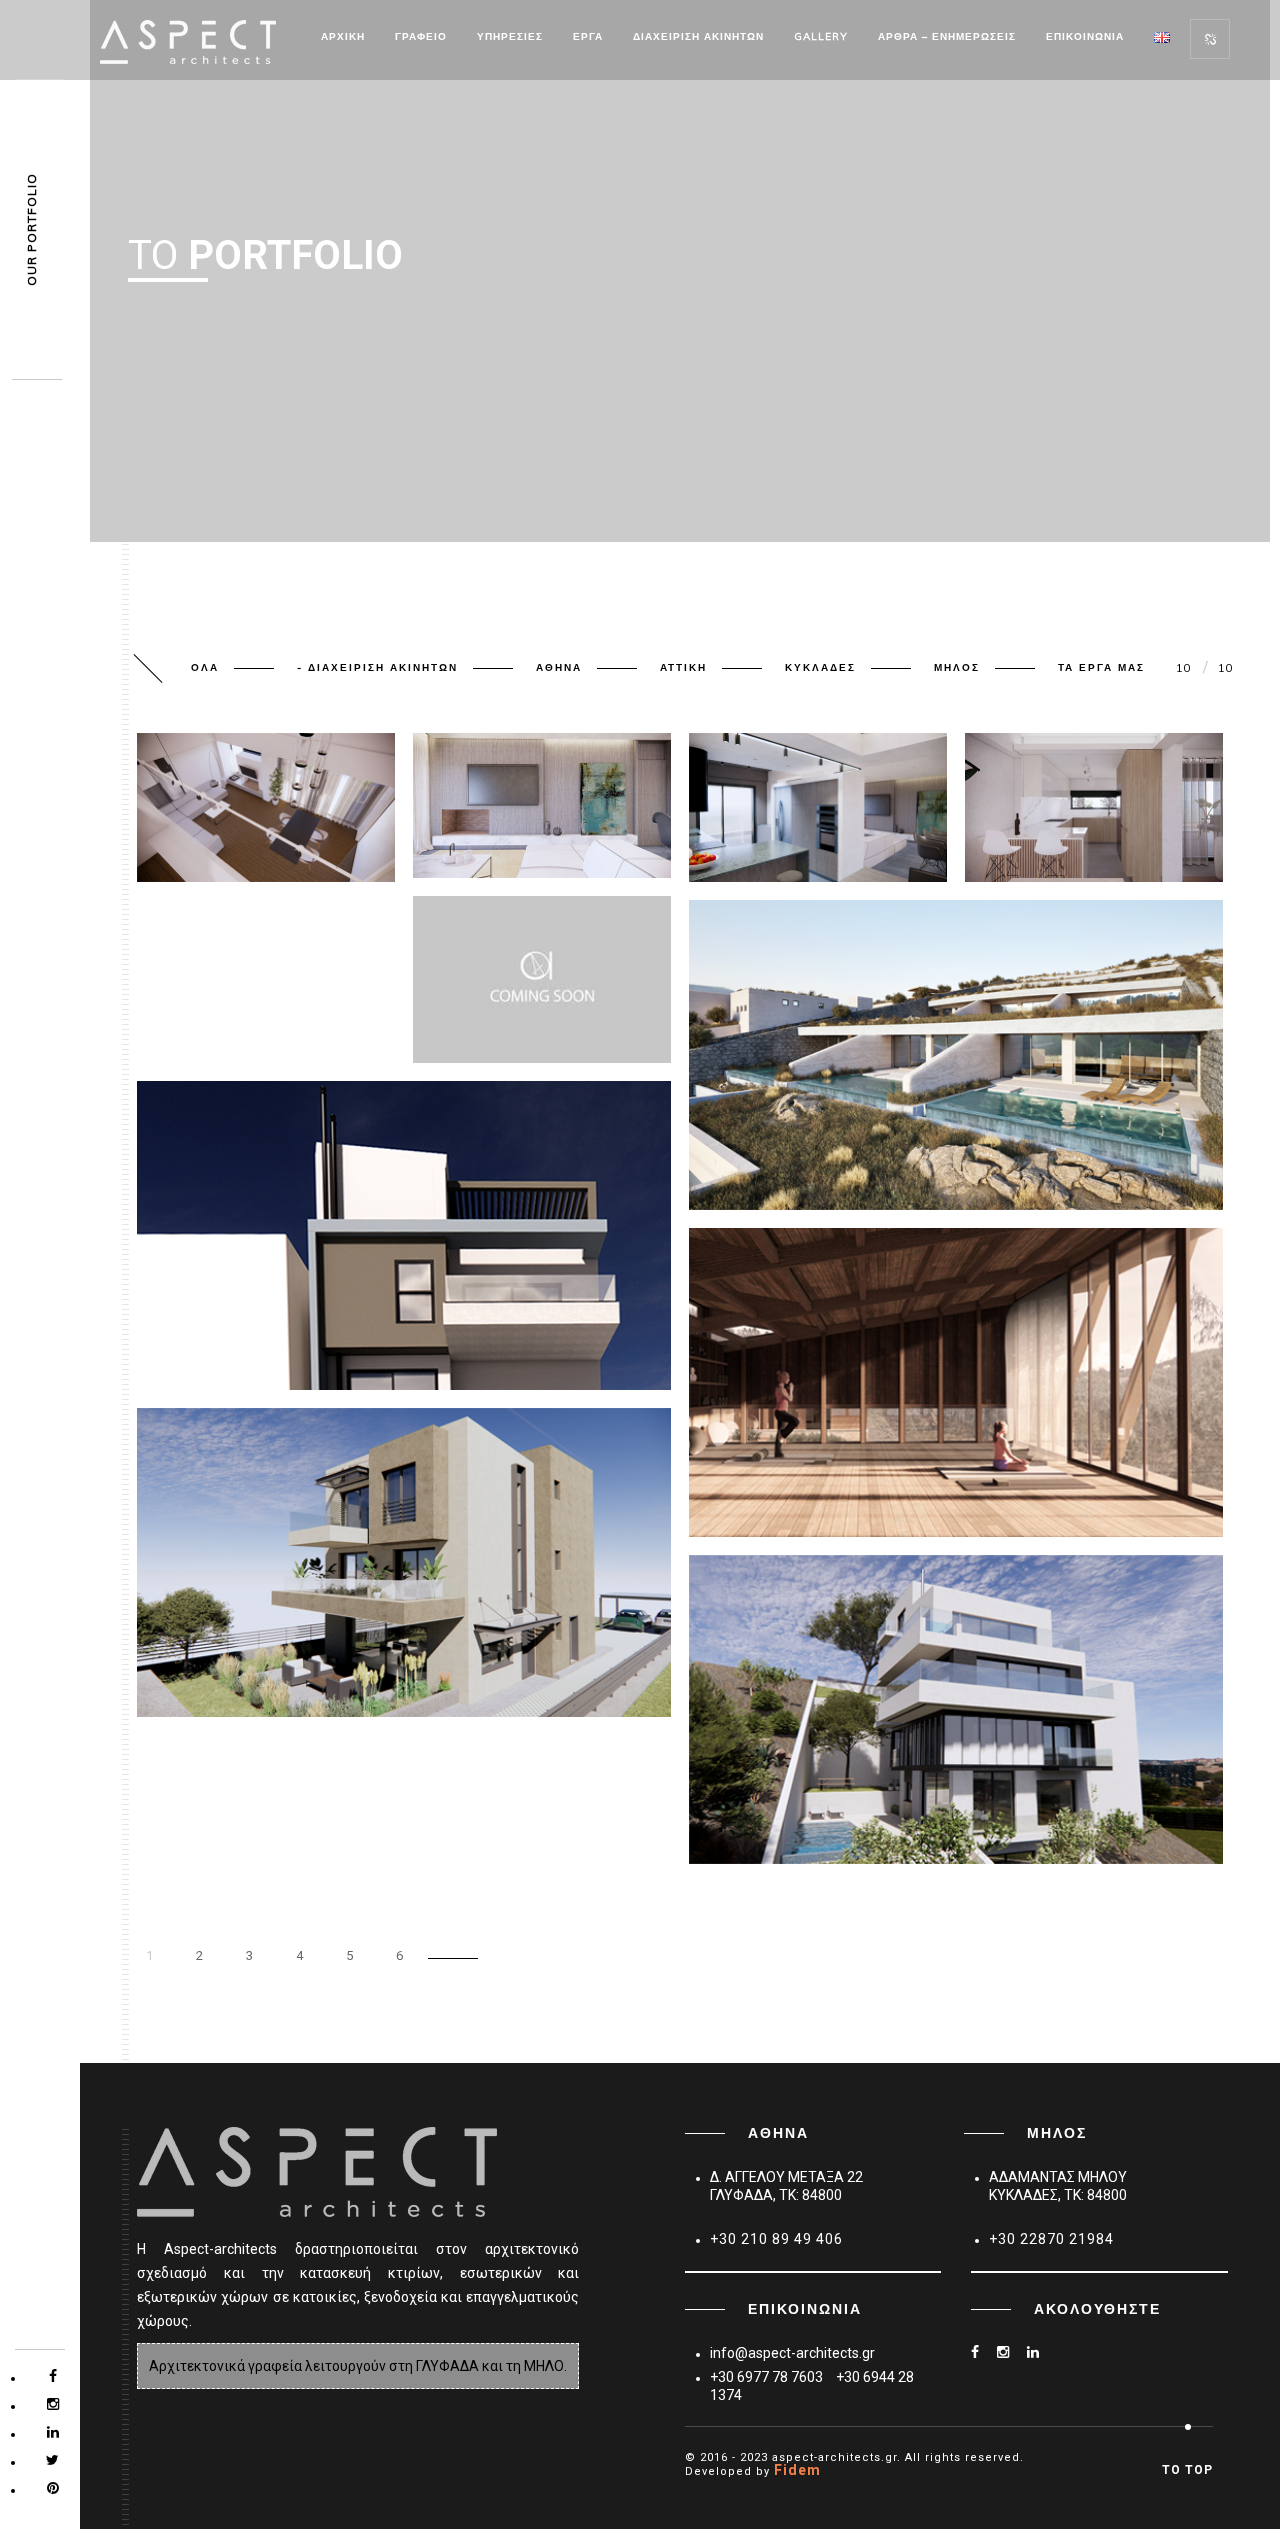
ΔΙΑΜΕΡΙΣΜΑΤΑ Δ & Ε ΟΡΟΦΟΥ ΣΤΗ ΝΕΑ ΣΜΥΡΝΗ (814, 822)
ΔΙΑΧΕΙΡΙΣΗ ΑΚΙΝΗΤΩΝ (698, 36)
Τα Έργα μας (1101, 668)
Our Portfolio (31, 230)
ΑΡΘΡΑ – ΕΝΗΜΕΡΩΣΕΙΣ (947, 36)
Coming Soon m (495, 1009)
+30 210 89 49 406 (776, 2239)
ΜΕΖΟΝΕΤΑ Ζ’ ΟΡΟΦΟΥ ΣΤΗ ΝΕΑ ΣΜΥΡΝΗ (253, 822)
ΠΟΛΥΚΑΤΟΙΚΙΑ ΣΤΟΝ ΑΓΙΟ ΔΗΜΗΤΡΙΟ (286, 1336)
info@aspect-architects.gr (792, 2353)
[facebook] (982, 2352)
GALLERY (821, 36)
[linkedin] (1040, 2352)
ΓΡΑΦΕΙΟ (421, 36)
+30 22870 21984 (1051, 2239)
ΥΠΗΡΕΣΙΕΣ (510, 36)
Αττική (683, 668)
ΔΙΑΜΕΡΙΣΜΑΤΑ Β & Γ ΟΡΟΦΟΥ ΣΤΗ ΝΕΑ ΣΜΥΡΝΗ (1090, 822)
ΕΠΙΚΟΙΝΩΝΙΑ (1085, 36)
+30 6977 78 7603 (766, 2377)
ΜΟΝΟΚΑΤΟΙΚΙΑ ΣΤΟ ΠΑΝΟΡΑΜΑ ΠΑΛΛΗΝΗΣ (308, 1663)
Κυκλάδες (820, 668)
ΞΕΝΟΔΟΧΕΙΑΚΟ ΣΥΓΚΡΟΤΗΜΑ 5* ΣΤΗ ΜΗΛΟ (860, 1156)
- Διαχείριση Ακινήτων (377, 668)
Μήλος (957, 668)
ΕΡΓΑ (588, 36)
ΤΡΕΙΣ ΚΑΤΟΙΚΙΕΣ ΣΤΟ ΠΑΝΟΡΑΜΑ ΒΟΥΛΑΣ (854, 1810)
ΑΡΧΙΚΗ (343, 36)
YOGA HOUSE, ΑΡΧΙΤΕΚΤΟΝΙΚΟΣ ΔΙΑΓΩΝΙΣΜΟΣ (866, 1483)
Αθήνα (559, 668)
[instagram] (1010, 2352)
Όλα (205, 668)
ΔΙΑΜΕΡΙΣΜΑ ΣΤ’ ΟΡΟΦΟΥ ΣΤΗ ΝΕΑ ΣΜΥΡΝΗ (538, 818)
